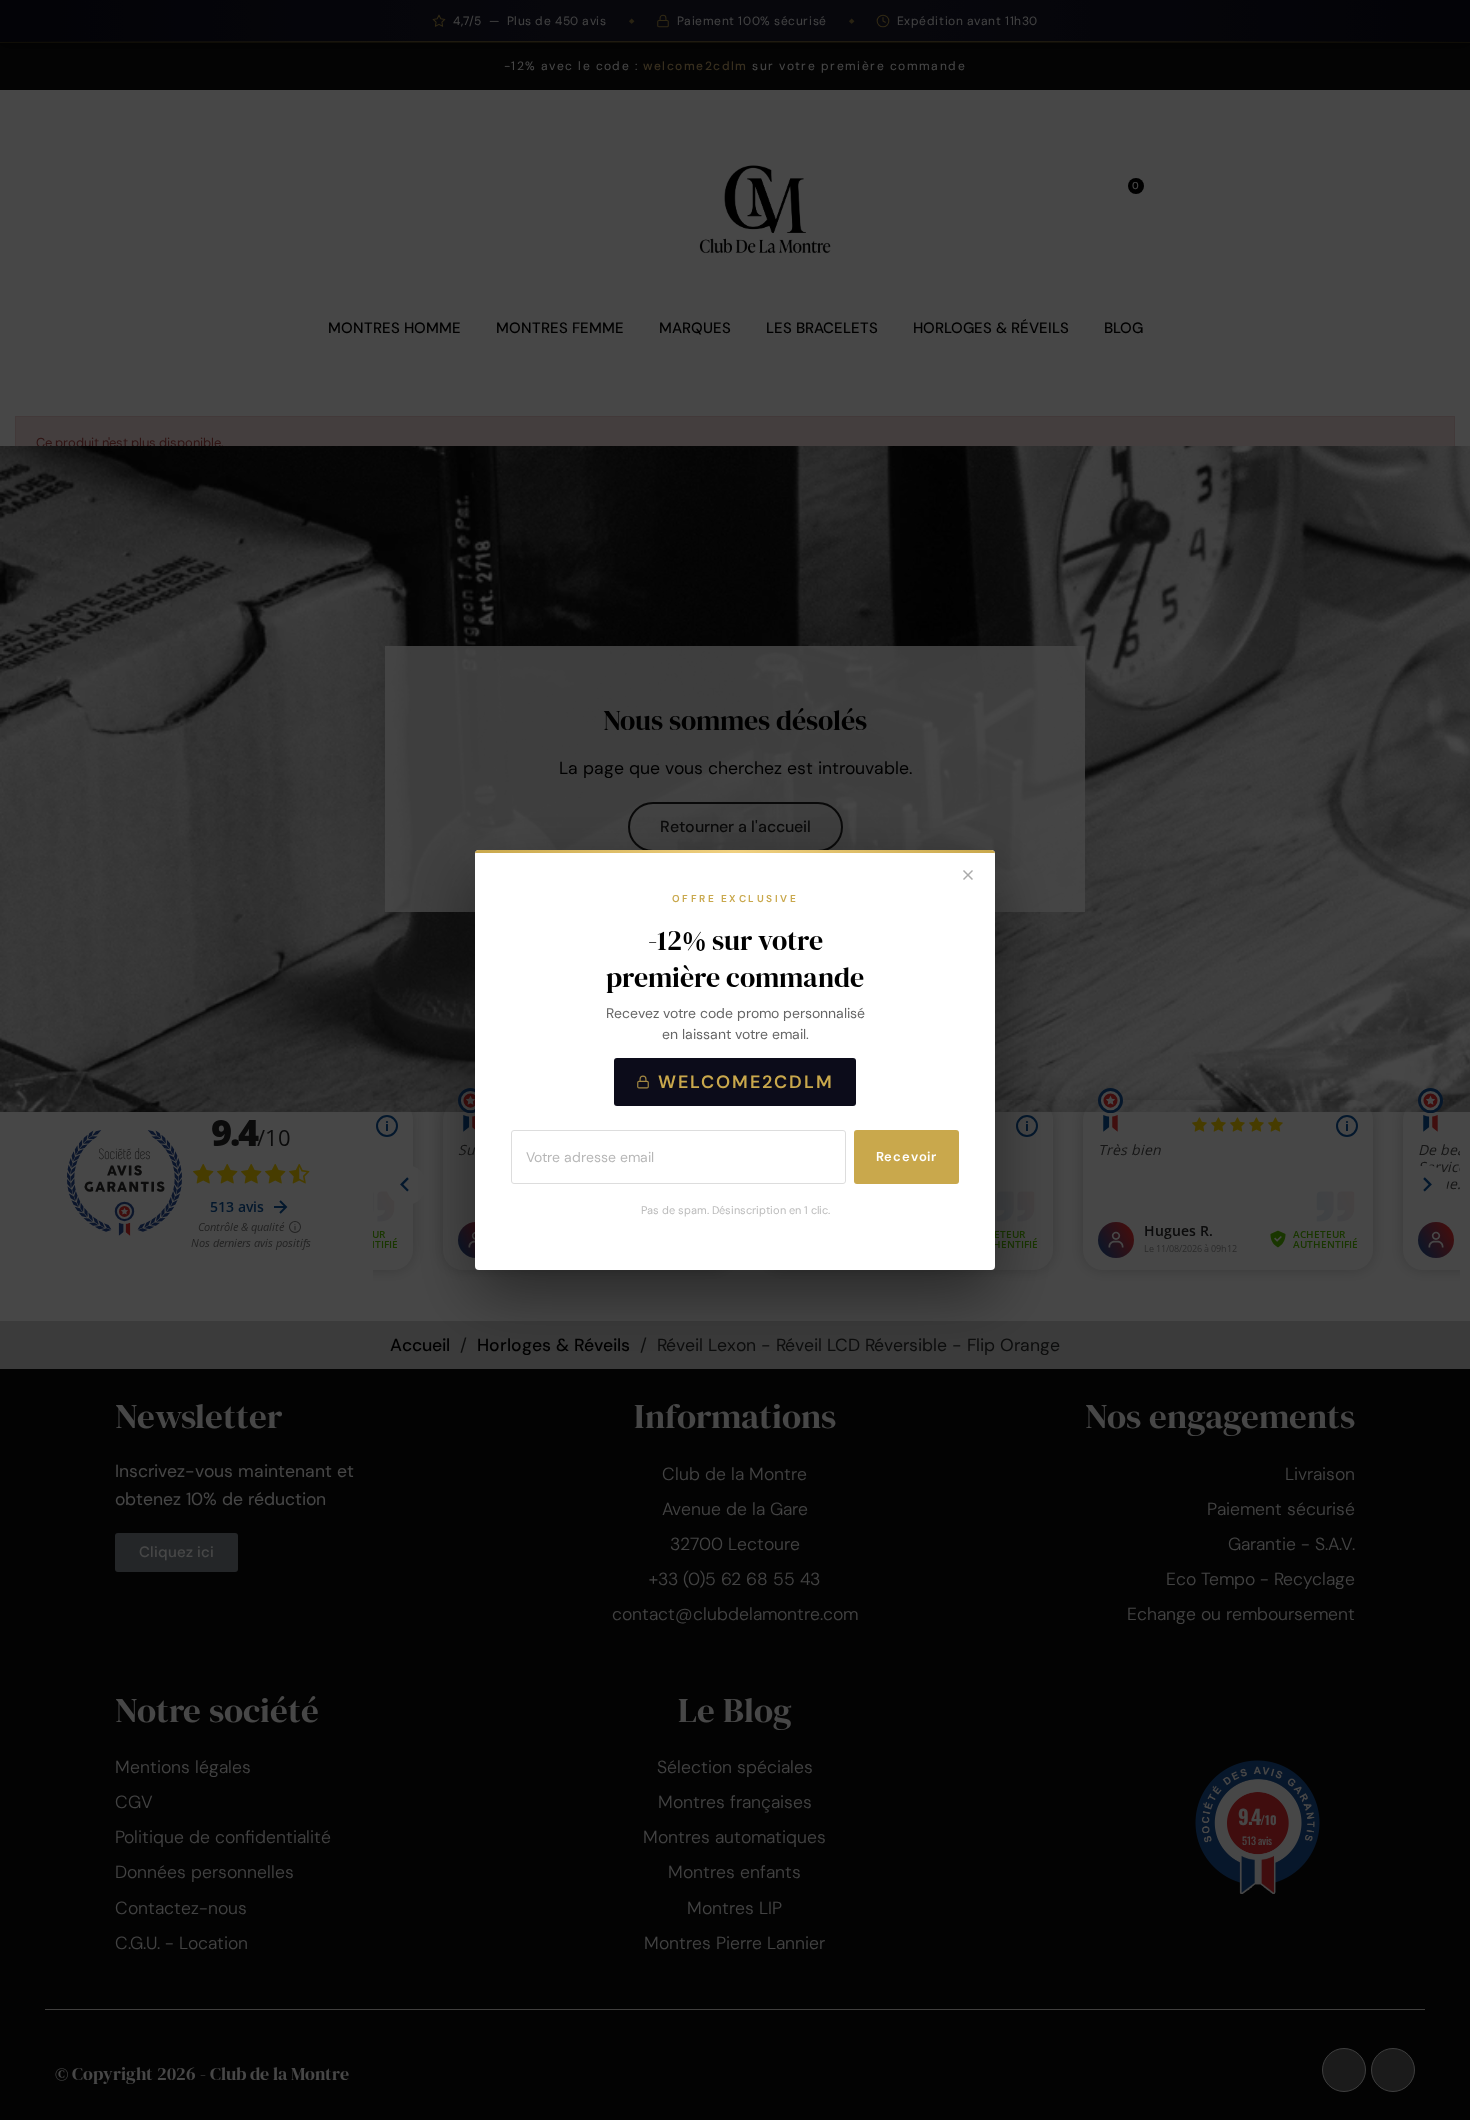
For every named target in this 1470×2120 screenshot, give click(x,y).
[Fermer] (968, 877)
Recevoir (906, 1156)
